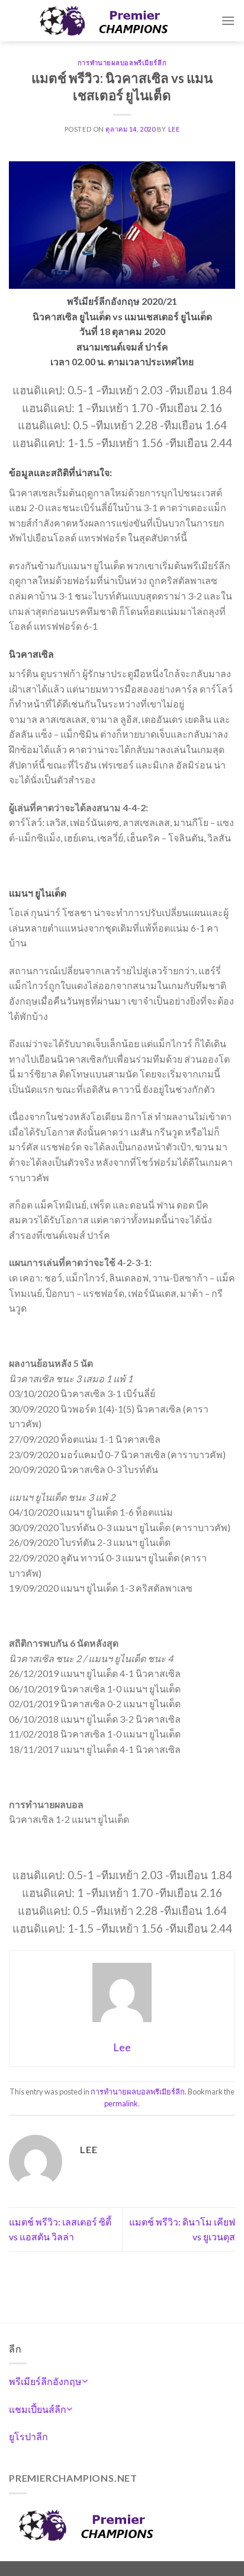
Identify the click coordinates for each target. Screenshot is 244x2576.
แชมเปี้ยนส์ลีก (38, 2409)
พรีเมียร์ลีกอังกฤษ (45, 2381)
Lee (174, 129)
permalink (121, 2103)
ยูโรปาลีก (28, 2436)
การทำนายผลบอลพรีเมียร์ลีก (122, 63)
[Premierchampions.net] (115, 21)
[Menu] (228, 20)
